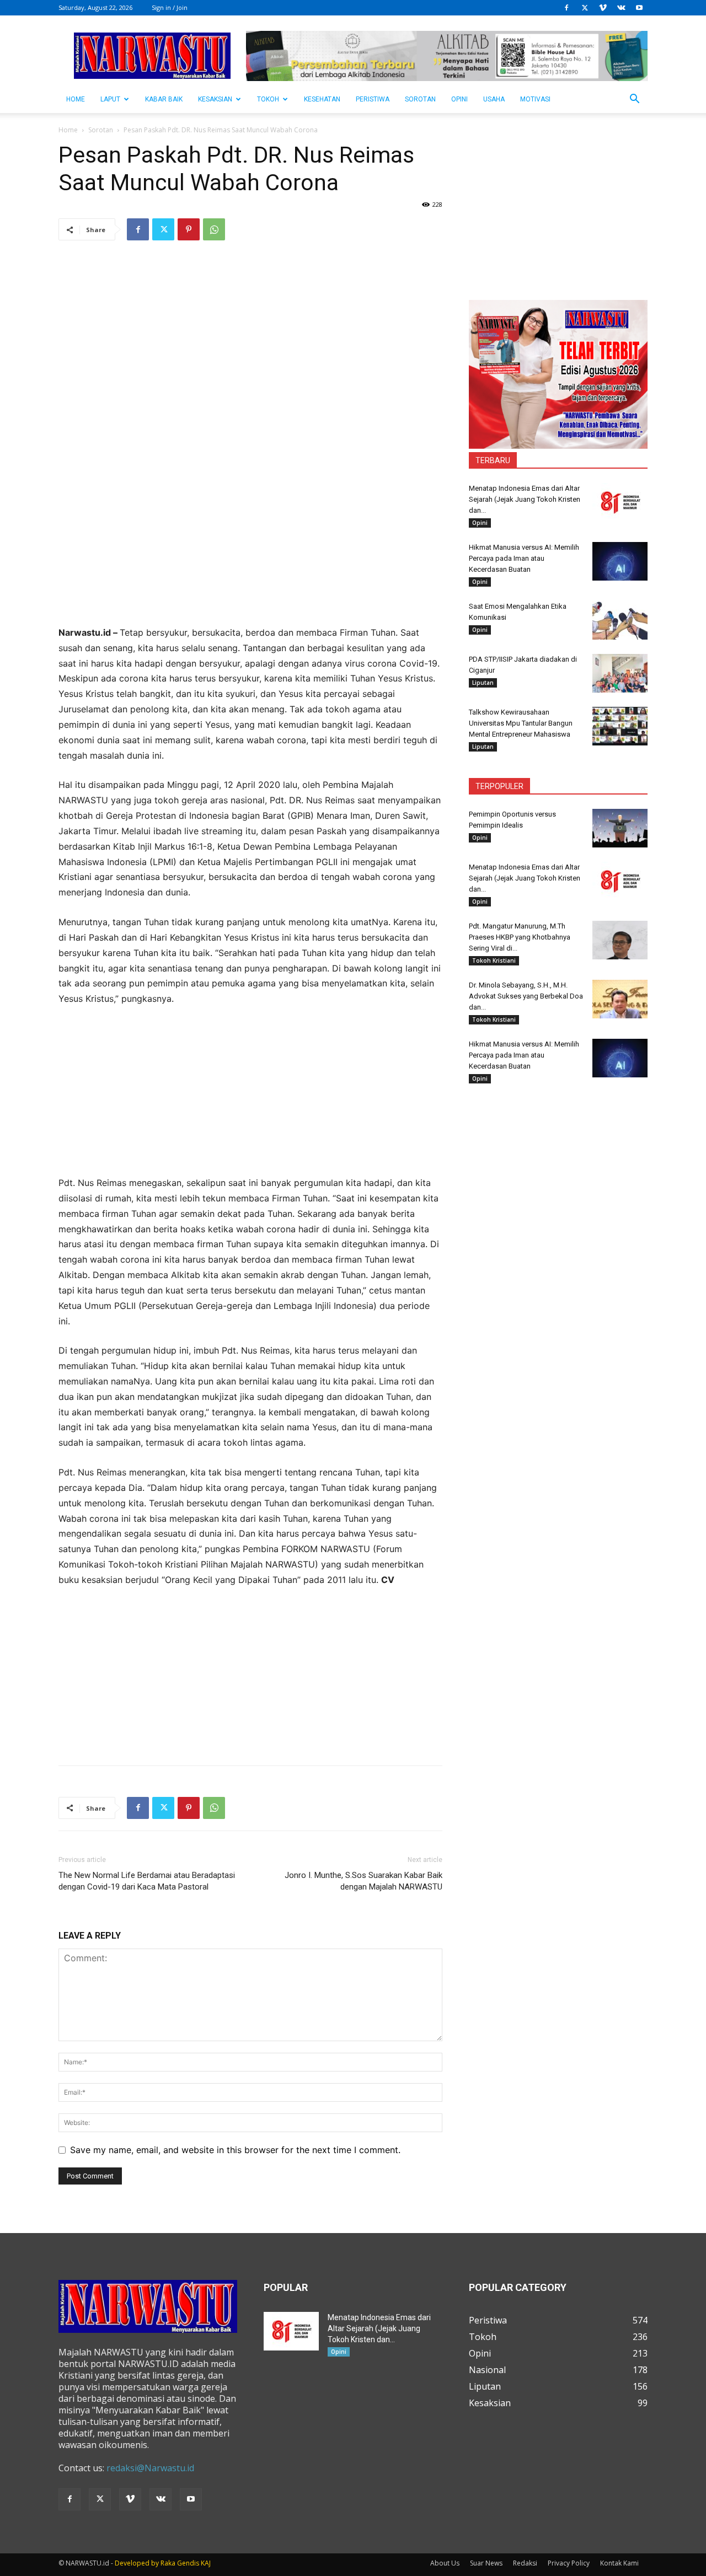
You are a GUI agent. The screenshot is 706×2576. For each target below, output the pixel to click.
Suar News (486, 2563)
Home (68, 130)
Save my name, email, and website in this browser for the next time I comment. (235, 2150)
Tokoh (268, 99)
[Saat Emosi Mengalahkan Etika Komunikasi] (620, 620)
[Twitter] (585, 8)
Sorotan (420, 99)
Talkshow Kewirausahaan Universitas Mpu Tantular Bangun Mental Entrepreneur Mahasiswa (521, 723)
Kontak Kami (619, 2563)
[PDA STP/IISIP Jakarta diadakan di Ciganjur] (620, 673)
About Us (445, 2563)
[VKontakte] (621, 8)
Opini (459, 99)
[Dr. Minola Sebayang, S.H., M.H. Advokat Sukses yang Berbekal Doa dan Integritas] (620, 999)
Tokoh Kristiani (494, 960)
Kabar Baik (164, 99)
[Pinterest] (189, 229)
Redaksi (525, 2563)
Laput (110, 99)
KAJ (206, 2563)
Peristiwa (373, 99)
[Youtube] (639, 8)
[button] (634, 100)
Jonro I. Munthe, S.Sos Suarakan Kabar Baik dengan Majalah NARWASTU (363, 1881)
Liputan (483, 683)
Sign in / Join (170, 7)
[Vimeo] (603, 8)
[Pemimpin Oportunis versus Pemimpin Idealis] (620, 828)
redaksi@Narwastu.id (150, 2468)
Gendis (188, 2563)
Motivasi (535, 99)
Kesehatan (322, 99)
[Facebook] (566, 8)
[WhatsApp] (214, 229)
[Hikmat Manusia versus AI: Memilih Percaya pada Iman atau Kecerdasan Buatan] (620, 561)
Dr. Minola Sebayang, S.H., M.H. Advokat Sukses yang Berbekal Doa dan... (526, 996)
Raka (168, 2563)
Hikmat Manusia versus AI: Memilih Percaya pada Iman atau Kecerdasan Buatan (524, 558)
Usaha (494, 99)
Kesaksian (215, 99)
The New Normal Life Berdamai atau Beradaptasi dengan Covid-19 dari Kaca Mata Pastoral (147, 1881)
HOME (76, 99)
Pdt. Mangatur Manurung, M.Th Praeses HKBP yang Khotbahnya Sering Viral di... (520, 937)
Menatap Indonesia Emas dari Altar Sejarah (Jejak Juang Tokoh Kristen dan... (525, 499)
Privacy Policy (569, 2563)
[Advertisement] (250, 548)
